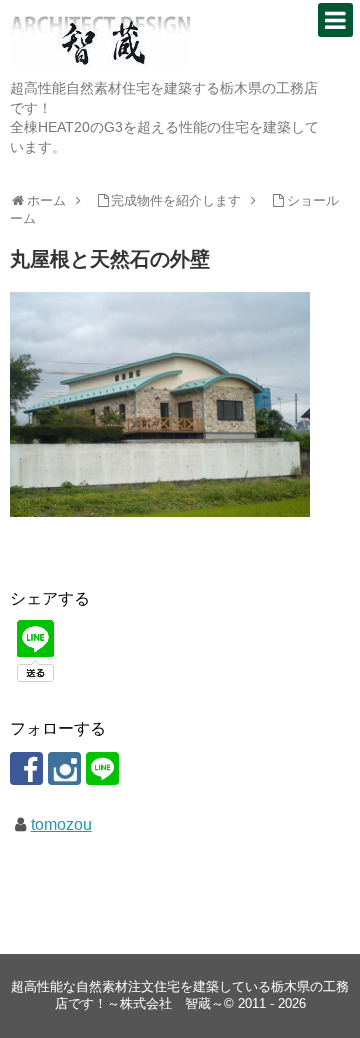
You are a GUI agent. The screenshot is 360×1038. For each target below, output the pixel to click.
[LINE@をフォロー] (102, 768)
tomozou (61, 824)
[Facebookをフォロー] (26, 768)
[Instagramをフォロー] (64, 768)
